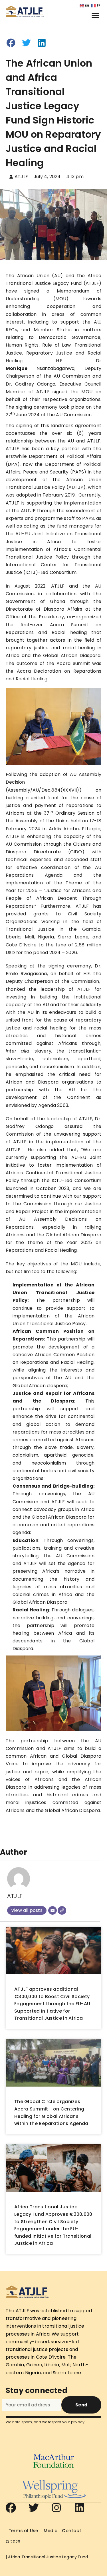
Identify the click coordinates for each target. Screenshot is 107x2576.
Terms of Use (23, 2531)
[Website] (62, 1910)
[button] (95, 15)
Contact (71, 2531)
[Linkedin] (80, 2508)
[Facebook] (11, 2508)
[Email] (53, 1910)
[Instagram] (56, 2508)
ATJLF (15, 1896)
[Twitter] (34, 2508)
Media (51, 2531)
